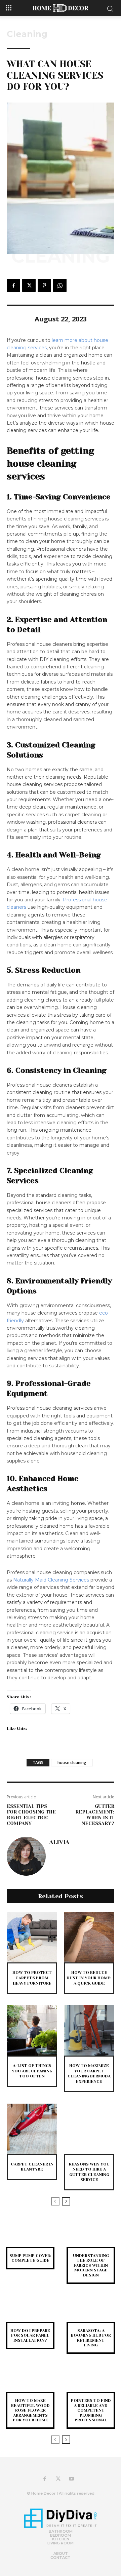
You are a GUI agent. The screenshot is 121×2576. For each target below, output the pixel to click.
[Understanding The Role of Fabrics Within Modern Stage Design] (91, 2237)
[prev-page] (55, 2201)
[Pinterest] (44, 285)
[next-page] (66, 2201)
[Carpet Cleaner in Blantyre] (32, 2129)
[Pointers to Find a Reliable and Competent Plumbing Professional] (91, 2382)
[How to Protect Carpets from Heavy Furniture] (32, 1937)
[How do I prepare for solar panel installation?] (30, 2312)
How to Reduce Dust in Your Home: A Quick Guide (89, 1978)
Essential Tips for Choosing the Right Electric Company (31, 1814)
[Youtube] (72, 2479)
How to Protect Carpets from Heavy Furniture (32, 1978)
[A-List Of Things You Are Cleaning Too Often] (32, 2030)
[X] (29, 285)
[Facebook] (13, 285)
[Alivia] (26, 1856)
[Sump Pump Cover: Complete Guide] (30, 2237)
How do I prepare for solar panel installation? (30, 2335)
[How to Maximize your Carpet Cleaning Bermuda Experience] (89, 2030)
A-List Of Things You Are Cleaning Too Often (32, 2071)
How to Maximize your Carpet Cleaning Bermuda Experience (89, 2074)
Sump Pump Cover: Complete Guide (30, 2258)
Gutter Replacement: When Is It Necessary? (95, 1814)
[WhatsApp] (60, 285)
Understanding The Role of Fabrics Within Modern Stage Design (91, 2265)
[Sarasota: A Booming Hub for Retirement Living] (91, 2312)
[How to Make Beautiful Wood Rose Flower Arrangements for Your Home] (30, 2382)
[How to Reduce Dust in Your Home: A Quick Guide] (89, 1937)
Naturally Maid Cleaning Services (51, 1580)
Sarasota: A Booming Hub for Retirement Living (91, 2338)
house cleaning (72, 1763)
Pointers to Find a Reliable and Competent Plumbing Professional (91, 2410)
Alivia (59, 1842)
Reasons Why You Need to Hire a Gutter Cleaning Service (89, 2172)
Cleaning (27, 34)
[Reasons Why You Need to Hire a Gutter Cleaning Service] (89, 2129)
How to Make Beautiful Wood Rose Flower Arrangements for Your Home (30, 2410)
